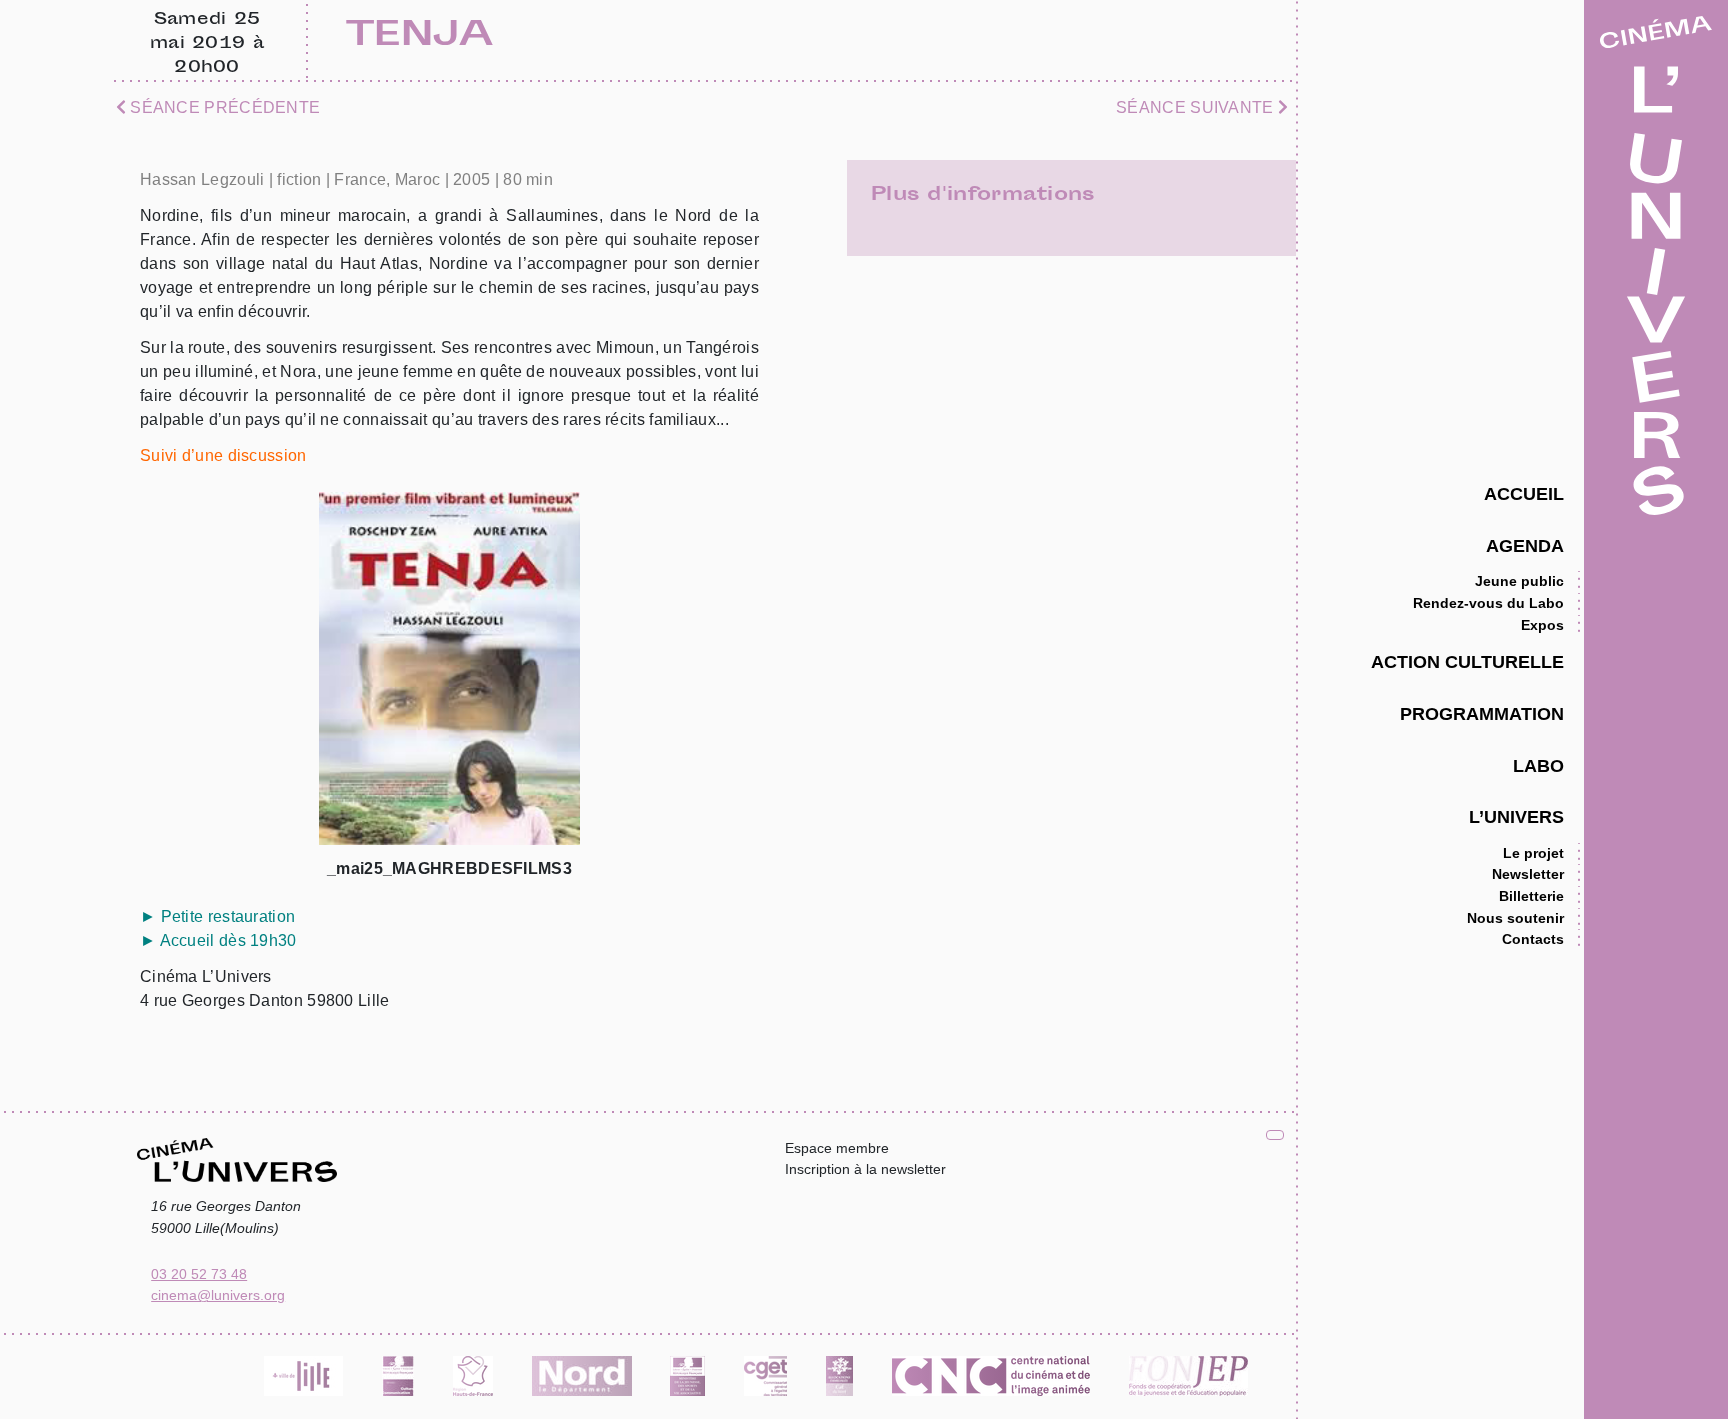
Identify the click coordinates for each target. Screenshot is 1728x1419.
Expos (1542, 625)
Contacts (1533, 939)
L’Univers (1516, 816)
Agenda (1525, 545)
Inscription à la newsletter (865, 1169)
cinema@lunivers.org (218, 1295)
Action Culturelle (1467, 661)
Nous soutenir (1515, 918)
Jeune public (1519, 581)
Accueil (1524, 493)
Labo (1538, 765)
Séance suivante (1197, 107)
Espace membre (837, 1148)
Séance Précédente (223, 107)
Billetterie (1531, 896)
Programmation (1482, 713)
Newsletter (1528, 874)
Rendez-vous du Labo (1488, 603)
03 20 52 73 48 (199, 1274)
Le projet (1533, 853)
